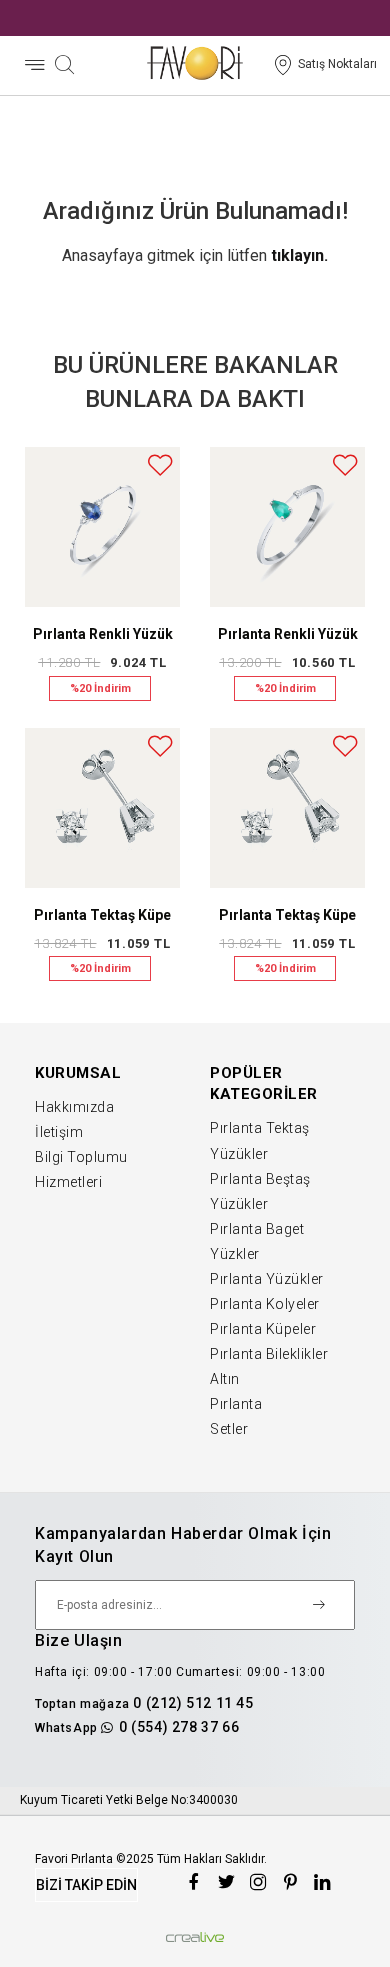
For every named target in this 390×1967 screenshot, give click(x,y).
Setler (229, 1429)
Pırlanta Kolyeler (265, 1304)
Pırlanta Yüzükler (267, 1279)
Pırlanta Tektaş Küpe (102, 915)
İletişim (59, 1132)
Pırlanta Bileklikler (269, 1354)
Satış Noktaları (337, 64)
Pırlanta (236, 1404)
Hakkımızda (74, 1107)
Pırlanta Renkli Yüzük (103, 634)
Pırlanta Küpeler (263, 1329)
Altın (225, 1379)
